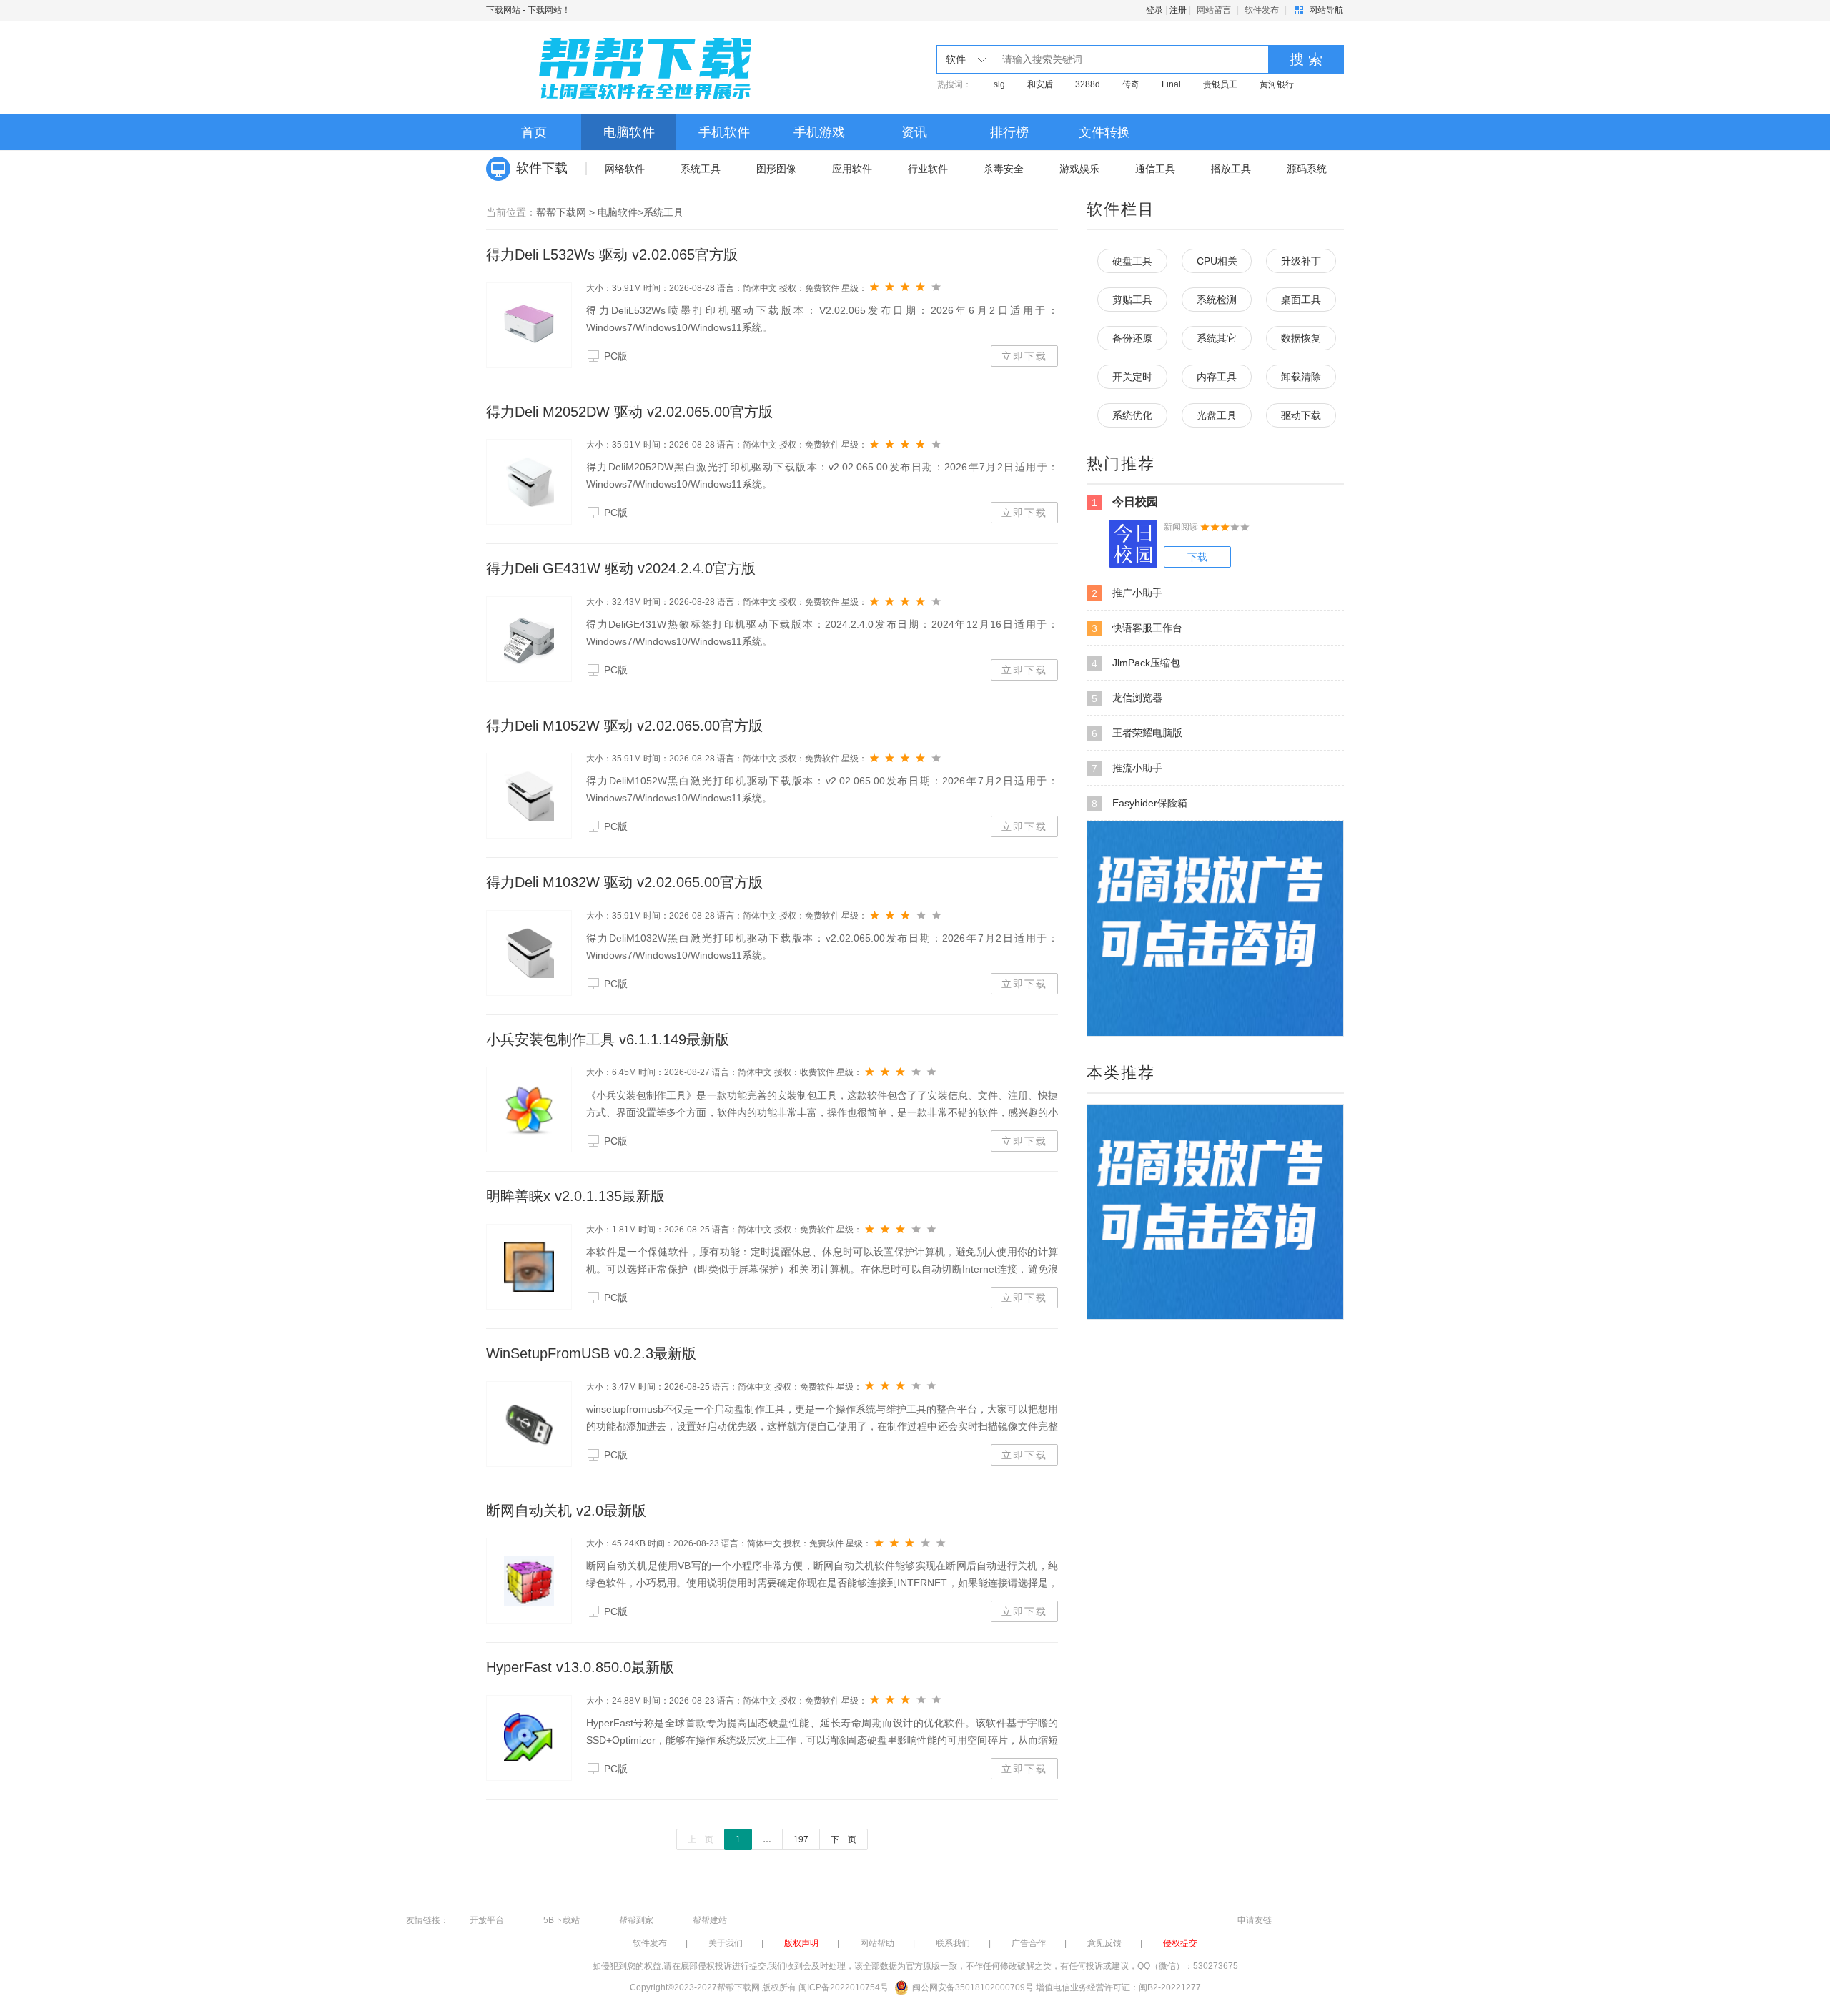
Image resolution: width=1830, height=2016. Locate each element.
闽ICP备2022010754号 (844, 1987)
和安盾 (1040, 84)
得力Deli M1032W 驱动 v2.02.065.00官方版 (624, 882)
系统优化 (1132, 415)
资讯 (914, 132)
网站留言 (1214, 10)
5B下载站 (562, 1920)
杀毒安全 (1004, 169)
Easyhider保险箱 (1139, 803)
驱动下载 (1301, 415)
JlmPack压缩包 (1136, 663)
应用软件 (852, 169)
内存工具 (1217, 377)
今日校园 (1125, 502)
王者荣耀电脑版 (1137, 733)
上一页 (701, 1839)
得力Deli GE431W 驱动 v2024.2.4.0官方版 (621, 568)
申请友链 (1255, 1920)
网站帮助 (877, 1943)
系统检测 (1217, 300)
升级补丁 (1301, 261)
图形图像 (776, 169)
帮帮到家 (636, 1920)
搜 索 (1306, 59)
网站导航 (1326, 10)
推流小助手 (1127, 768)
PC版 (616, 356)
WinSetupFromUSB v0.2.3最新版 (591, 1353)
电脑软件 (629, 132)
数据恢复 (1301, 338)
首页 (534, 132)
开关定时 (1132, 377)
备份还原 (1132, 338)
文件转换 (1104, 132)
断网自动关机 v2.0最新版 (566, 1511)
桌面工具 (1301, 300)
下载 (1197, 557)
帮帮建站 (710, 1920)
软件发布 (1262, 10)
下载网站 (503, 10)
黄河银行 (1277, 84)
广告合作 (1029, 1943)
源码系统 (1307, 169)
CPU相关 (1217, 261)
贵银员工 (1220, 84)
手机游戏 (819, 132)
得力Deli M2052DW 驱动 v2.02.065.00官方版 (629, 412)
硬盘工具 (1132, 261)
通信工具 (1155, 169)
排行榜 (1009, 132)
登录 (1154, 10)
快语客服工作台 (1137, 628)
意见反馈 (1104, 1943)
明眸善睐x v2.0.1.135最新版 (575, 1196)
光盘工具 (1217, 415)
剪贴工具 (1132, 300)
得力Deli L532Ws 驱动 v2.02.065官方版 (612, 255)
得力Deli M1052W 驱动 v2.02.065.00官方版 (624, 726)
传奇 (1131, 84)
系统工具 (701, 169)
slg (999, 84)
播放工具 (1231, 169)
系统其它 (1217, 338)
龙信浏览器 (1127, 698)
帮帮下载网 (561, 212)
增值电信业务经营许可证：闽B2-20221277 (1118, 1987)
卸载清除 (1301, 377)
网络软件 (625, 169)
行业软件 (928, 169)
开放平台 (487, 1920)
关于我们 (726, 1943)
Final (1171, 84)
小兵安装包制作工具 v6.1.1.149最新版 (608, 1039)
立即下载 (1024, 356)
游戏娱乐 (1079, 169)
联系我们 (953, 1943)
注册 (1178, 10)
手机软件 (724, 132)
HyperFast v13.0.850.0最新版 (580, 1667)
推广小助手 (1127, 593)
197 (801, 1839)
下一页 (844, 1839)
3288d (1088, 84)
